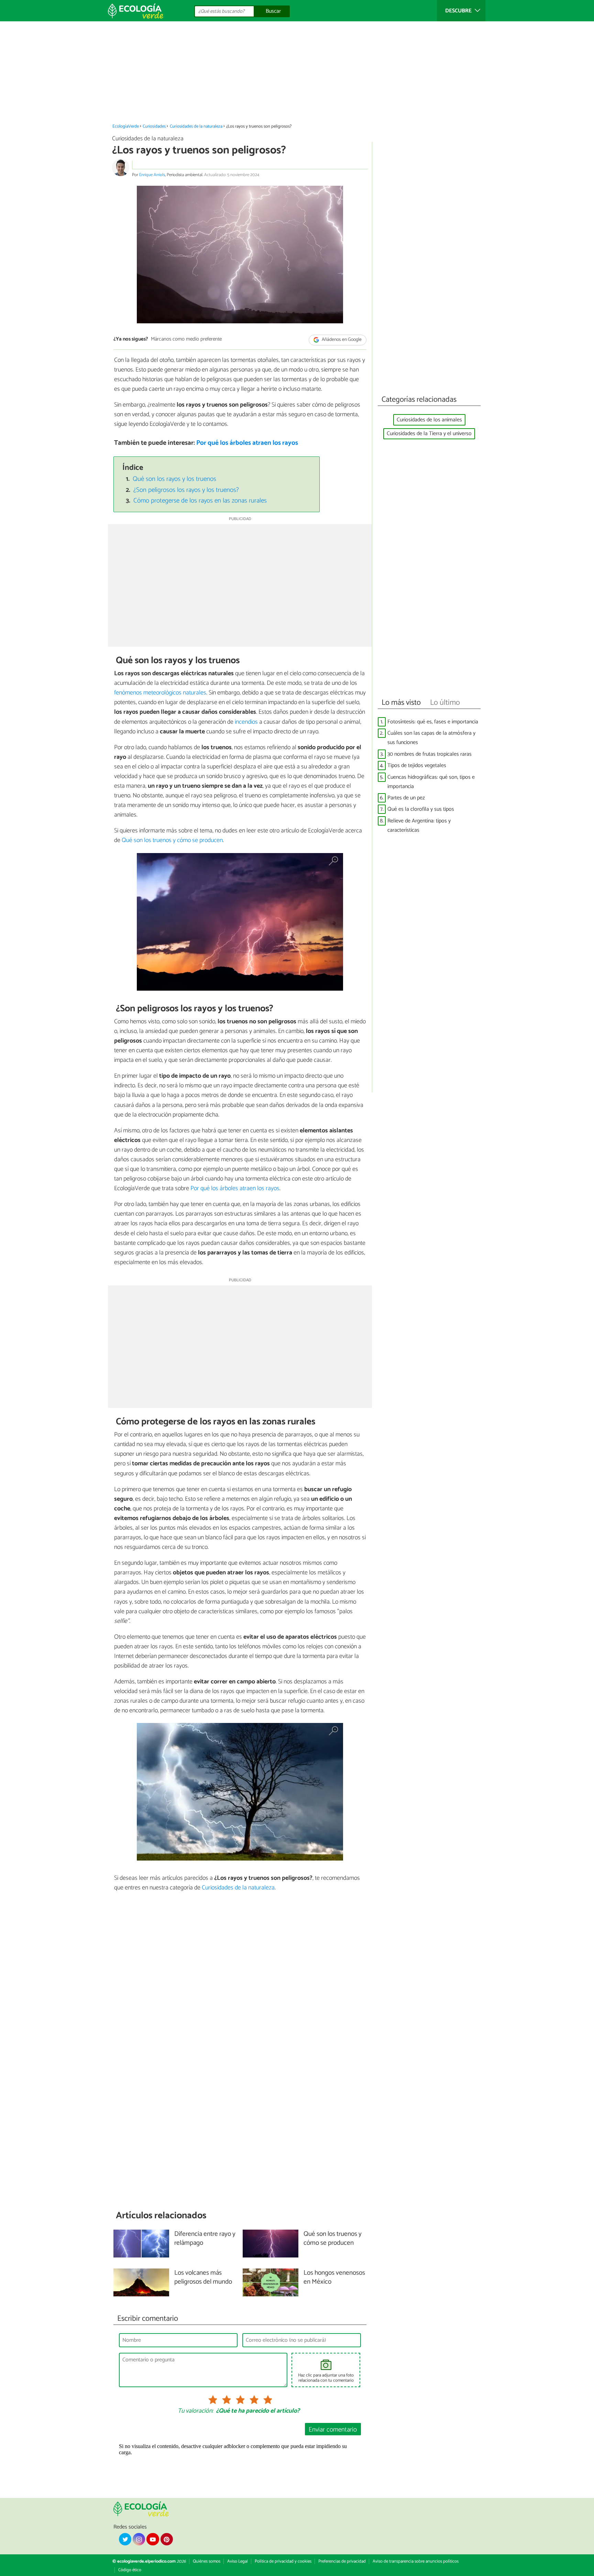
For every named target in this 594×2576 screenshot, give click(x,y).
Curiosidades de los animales (429, 420)
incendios (246, 722)
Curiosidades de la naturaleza (196, 126)
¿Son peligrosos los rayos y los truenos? (186, 490)
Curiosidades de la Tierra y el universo (429, 434)
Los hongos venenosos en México (334, 2278)
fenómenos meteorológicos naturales (160, 693)
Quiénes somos (207, 2561)
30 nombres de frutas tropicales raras (430, 754)
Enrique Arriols (152, 175)
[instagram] (139, 2539)
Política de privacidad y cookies (283, 2561)
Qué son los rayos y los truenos (174, 479)
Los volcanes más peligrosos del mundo (203, 2278)
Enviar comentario (333, 2430)
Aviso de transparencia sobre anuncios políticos (416, 2561)
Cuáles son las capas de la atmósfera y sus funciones (431, 738)
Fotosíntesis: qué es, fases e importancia (433, 722)
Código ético (130, 2570)
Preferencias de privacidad (342, 2561)
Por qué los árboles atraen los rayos (247, 443)
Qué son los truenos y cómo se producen (172, 840)
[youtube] (153, 2539)
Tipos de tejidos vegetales (417, 766)
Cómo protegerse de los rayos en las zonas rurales (200, 501)
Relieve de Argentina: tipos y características (419, 826)
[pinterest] (167, 2539)
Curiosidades (154, 126)
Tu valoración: (195, 2411)
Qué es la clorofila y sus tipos (421, 809)
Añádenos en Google (341, 340)
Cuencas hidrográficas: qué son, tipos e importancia (431, 782)
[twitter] (125, 2539)
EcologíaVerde (126, 126)
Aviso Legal (238, 2561)
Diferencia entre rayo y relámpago (205, 2239)
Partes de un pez (406, 798)
